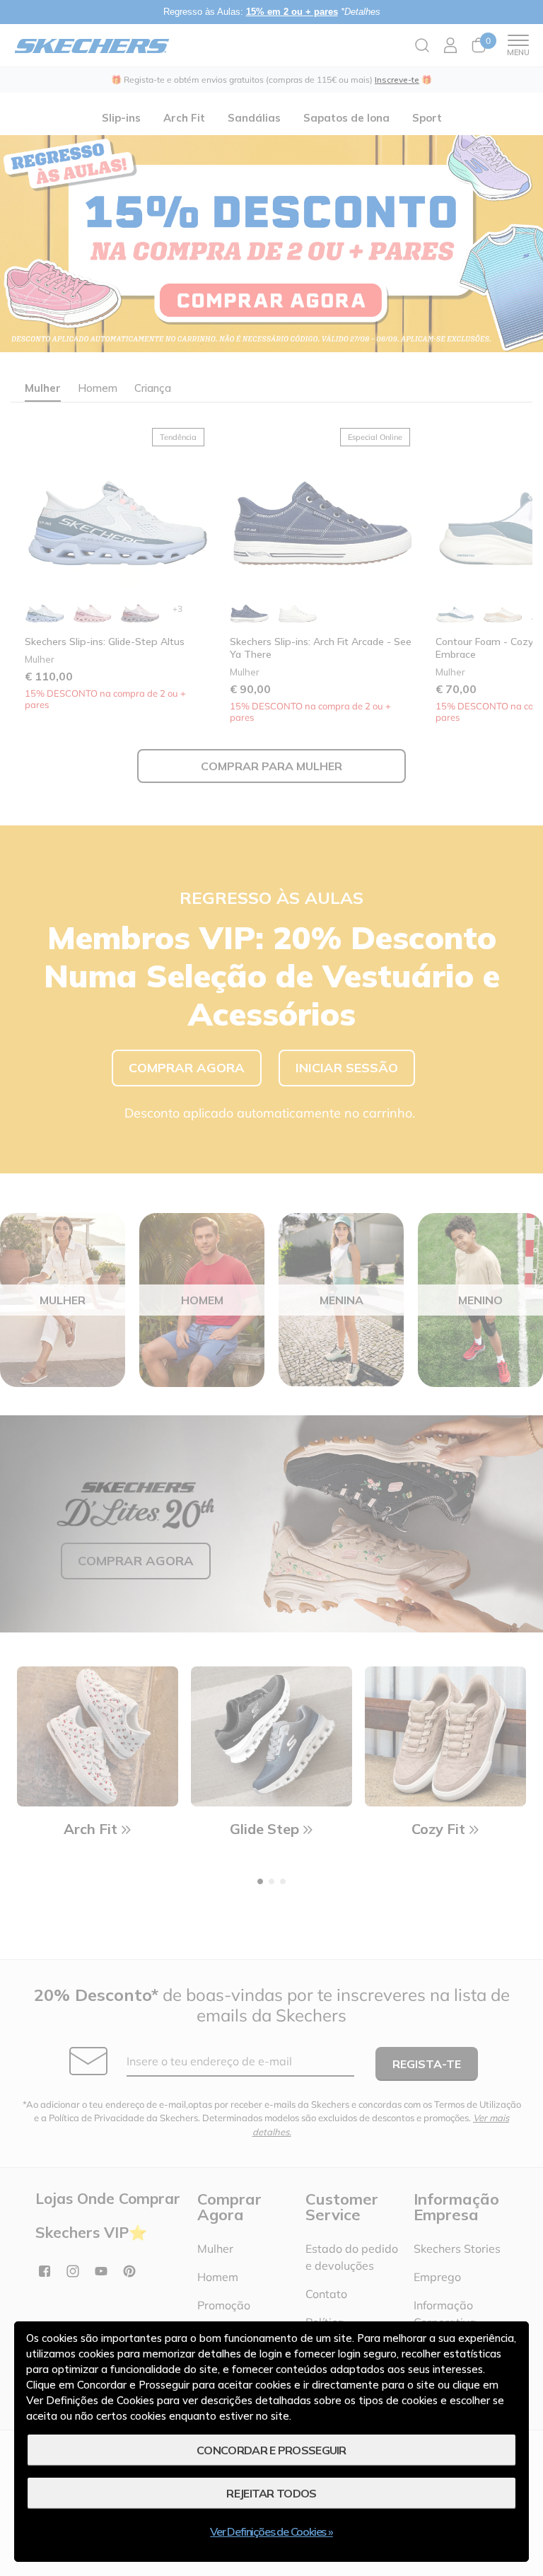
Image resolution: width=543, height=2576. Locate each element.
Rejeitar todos (271, 2493)
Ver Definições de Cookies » (271, 2531)
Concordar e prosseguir (271, 2450)
